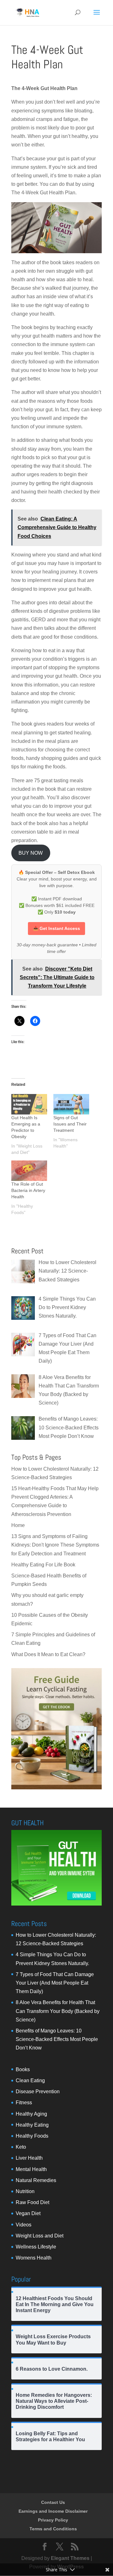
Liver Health (29, 2158)
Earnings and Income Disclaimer (53, 2511)
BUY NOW (31, 853)
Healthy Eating (32, 2125)
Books (23, 2069)
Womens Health (34, 2258)
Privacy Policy (53, 2520)
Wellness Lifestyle (36, 2247)
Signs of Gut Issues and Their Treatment (70, 1124)
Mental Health (31, 2169)
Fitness (24, 2103)
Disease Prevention (38, 2092)
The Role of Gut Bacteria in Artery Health (28, 1190)
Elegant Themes (70, 2558)
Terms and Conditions (53, 2529)
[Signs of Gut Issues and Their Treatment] (71, 1104)
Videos (24, 2225)
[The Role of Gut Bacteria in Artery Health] (29, 1171)
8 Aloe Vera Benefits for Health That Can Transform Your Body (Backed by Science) (58, 2011)
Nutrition (25, 2191)
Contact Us (53, 2502)
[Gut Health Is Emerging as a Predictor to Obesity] (29, 1104)
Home (18, 1525)
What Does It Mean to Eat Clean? (48, 1654)
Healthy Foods (32, 2136)
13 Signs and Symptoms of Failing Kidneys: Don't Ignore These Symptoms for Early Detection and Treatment (55, 1545)
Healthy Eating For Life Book (43, 1565)
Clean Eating (30, 2080)
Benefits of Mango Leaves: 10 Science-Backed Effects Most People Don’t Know (57, 2039)
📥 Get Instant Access (56, 928)
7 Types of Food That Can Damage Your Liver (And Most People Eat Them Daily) (55, 1983)
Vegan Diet (28, 2213)
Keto (21, 2147)
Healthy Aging (31, 2114)
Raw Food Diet (32, 2202)
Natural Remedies (36, 2180)
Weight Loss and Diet (40, 2236)
